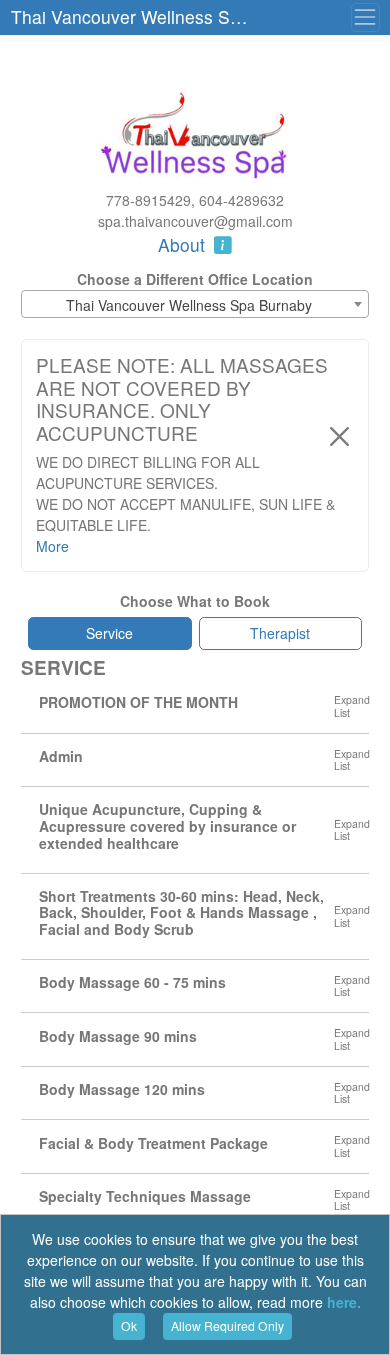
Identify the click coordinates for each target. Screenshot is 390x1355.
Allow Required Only (227, 1325)
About (184, 244)
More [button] (52, 546)
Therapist (280, 633)
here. (344, 1302)
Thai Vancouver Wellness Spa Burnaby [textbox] (189, 305)
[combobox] (195, 304)
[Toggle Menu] (365, 17)
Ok (129, 1325)
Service (109, 633)
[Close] (339, 436)
